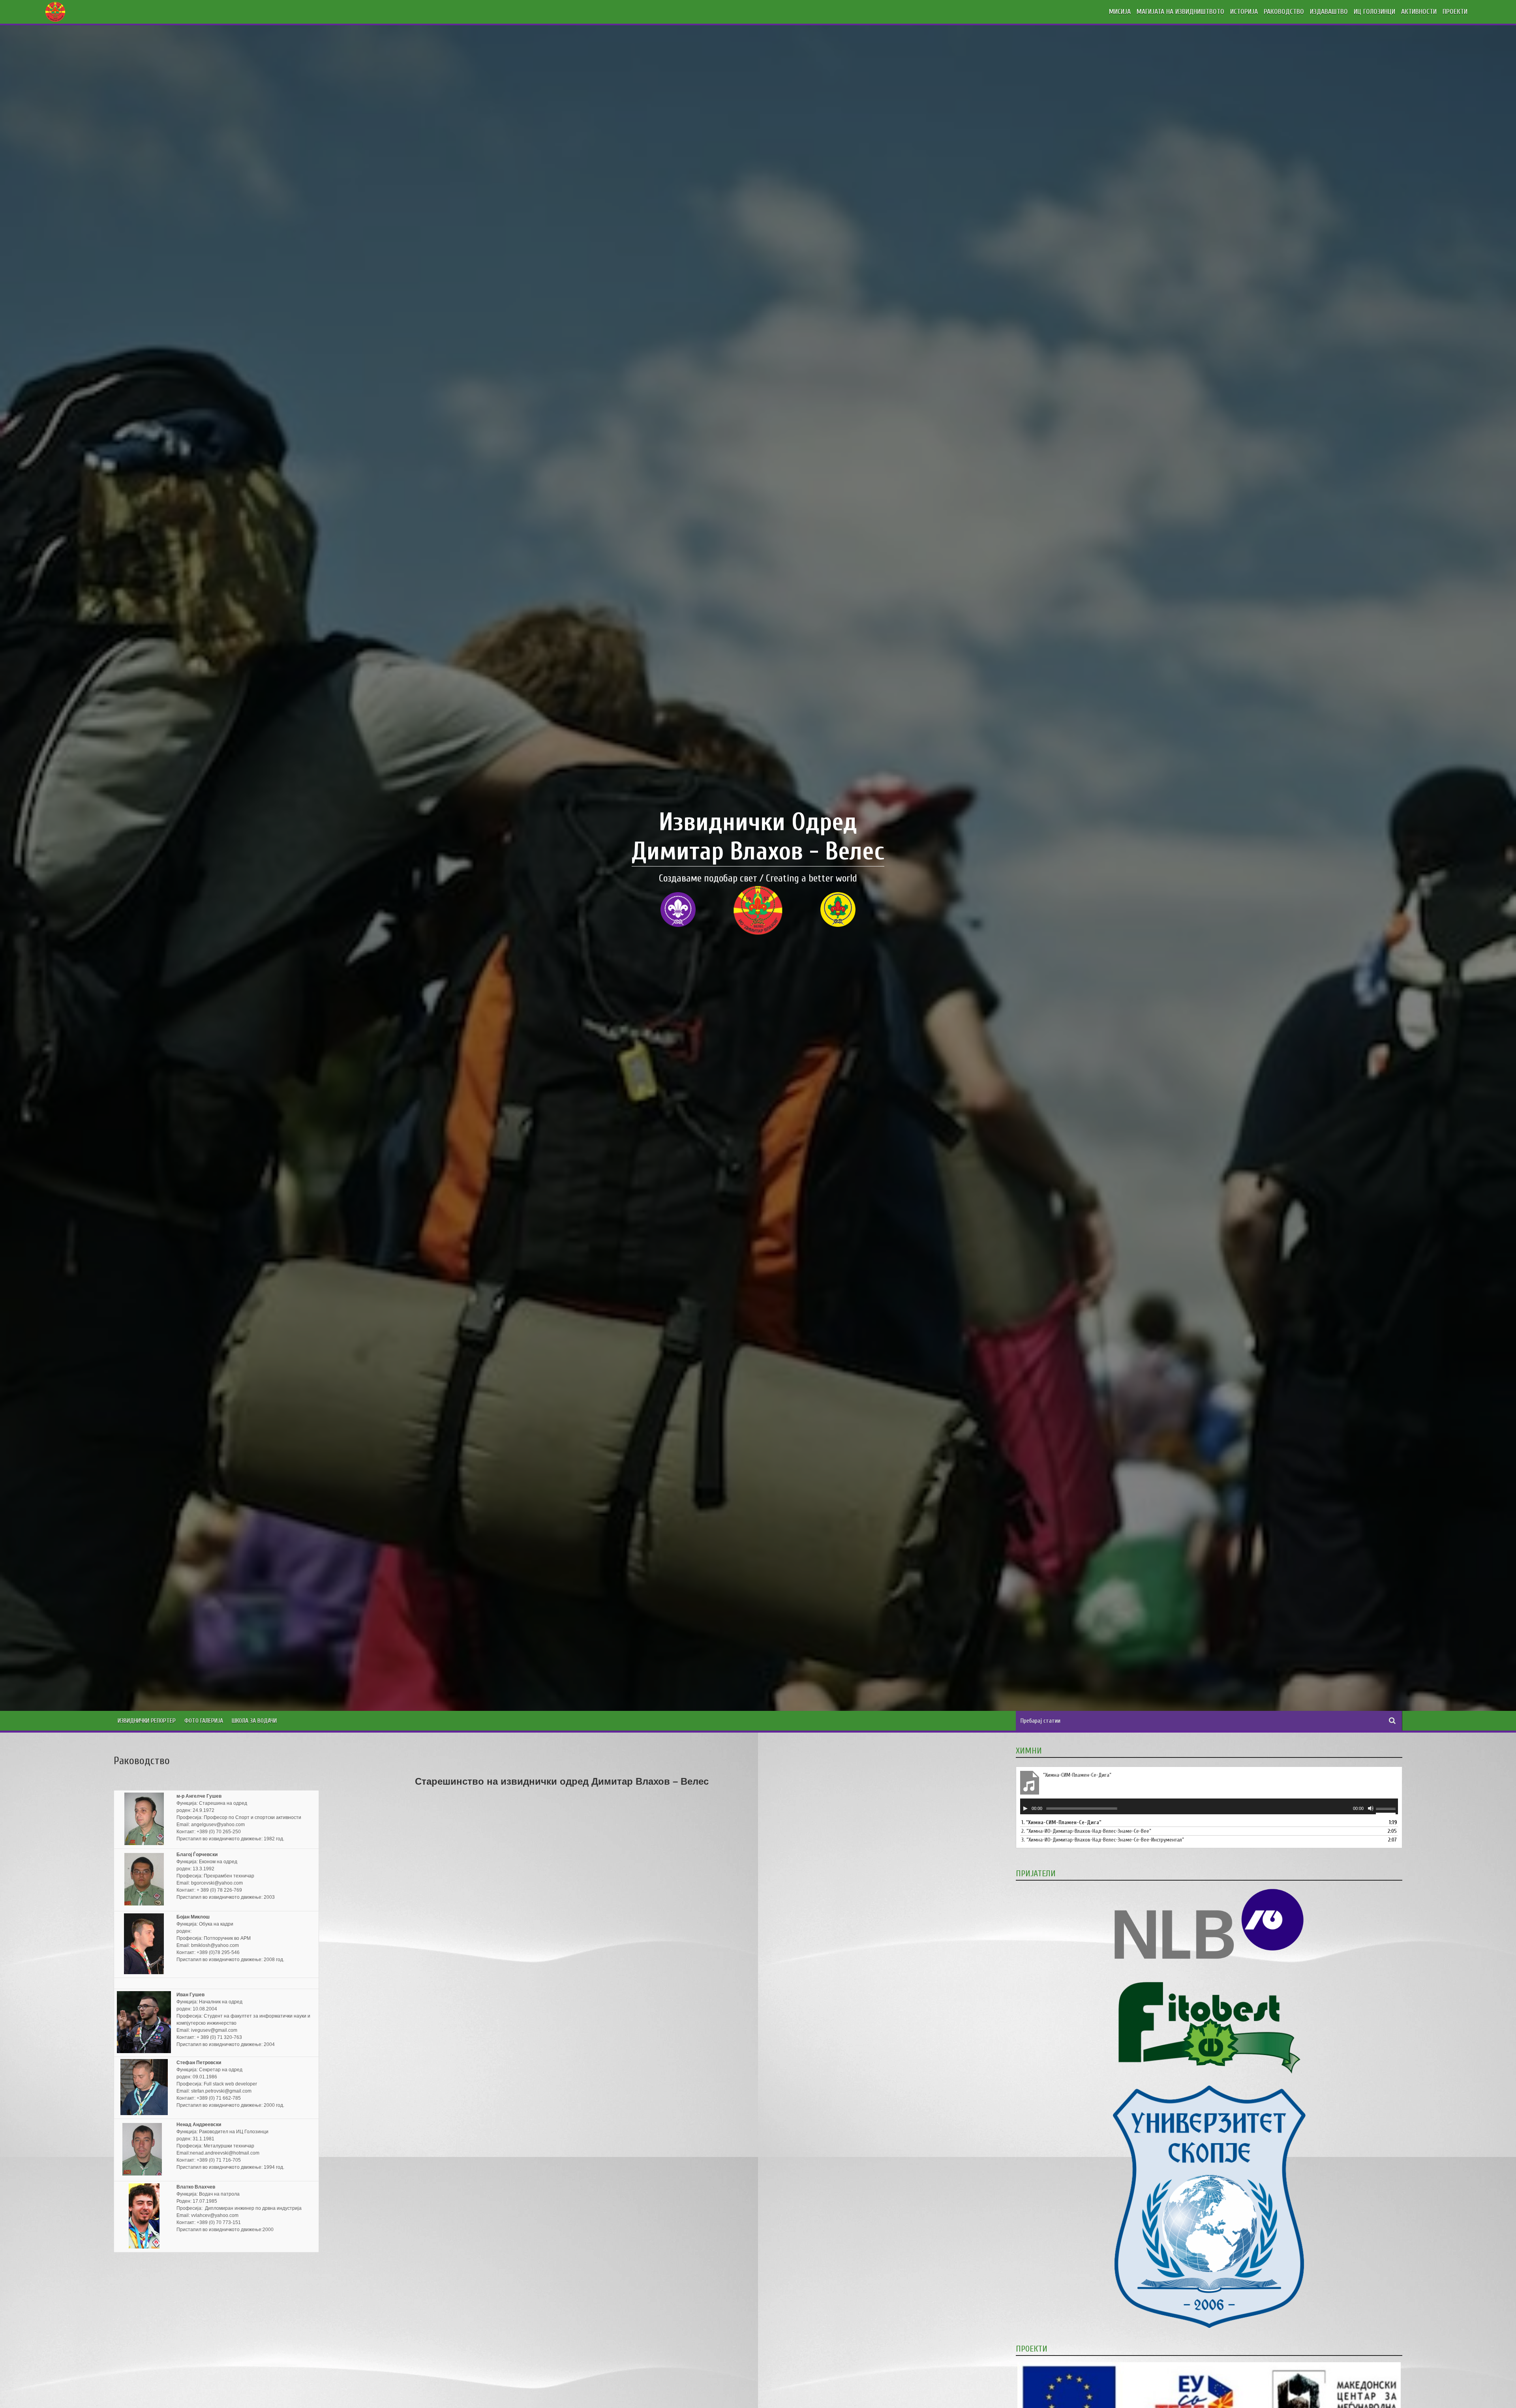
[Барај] (1392, 1721)
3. (1103, 1840)
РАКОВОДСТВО (1284, 12)
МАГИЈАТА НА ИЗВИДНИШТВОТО (1180, 12)
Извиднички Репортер (147, 1721)
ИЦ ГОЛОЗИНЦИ (1374, 12)
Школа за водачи (254, 1721)
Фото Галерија (204, 1721)
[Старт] (1025, 1808)
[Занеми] (1371, 1808)
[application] (1209, 1806)
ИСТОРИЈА (1244, 12)
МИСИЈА (1120, 12)
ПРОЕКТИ (1455, 12)
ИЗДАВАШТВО (1329, 12)
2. (1086, 1831)
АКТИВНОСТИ (1419, 12)
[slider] (1387, 1810)
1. (1061, 1822)
